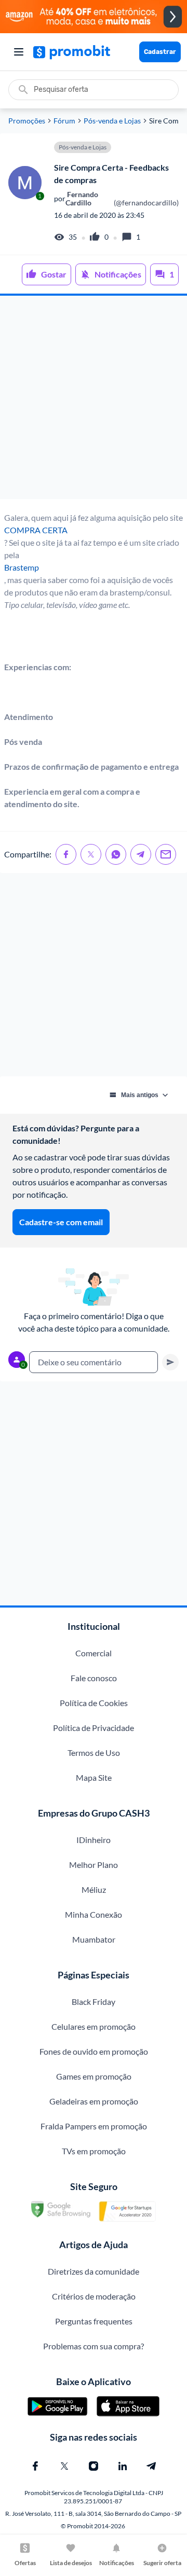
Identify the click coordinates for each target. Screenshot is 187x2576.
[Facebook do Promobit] (35, 2466)
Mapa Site (94, 1777)
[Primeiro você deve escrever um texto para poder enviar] (170, 1362)
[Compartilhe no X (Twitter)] (91, 854)
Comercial (94, 1653)
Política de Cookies (94, 1703)
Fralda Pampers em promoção (94, 2126)
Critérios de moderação (94, 2296)
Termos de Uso (94, 1753)
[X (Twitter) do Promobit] (64, 2466)
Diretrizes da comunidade (94, 2271)
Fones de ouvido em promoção (94, 2051)
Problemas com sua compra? (94, 2346)
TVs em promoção (94, 2151)
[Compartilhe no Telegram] (141, 854)
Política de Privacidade (94, 1728)
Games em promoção (94, 2076)
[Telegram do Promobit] (152, 2466)
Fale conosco (94, 1678)
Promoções (27, 121)
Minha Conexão (94, 1914)
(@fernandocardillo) (122, 199)
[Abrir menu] (19, 52)
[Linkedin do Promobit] (123, 2466)
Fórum (64, 121)
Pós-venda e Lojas (112, 121)
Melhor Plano (94, 1865)
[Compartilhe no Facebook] (66, 854)
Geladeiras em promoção (94, 2101)
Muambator (94, 1939)
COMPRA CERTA (36, 530)
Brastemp (22, 567)
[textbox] (94, 1362)
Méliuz (94, 1889)
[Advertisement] (94, 397)
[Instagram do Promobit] (94, 2466)
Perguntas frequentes (94, 2321)
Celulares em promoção (94, 2026)
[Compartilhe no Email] (166, 854)
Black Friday (94, 2002)
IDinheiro (94, 1840)
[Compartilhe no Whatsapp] (116, 854)
